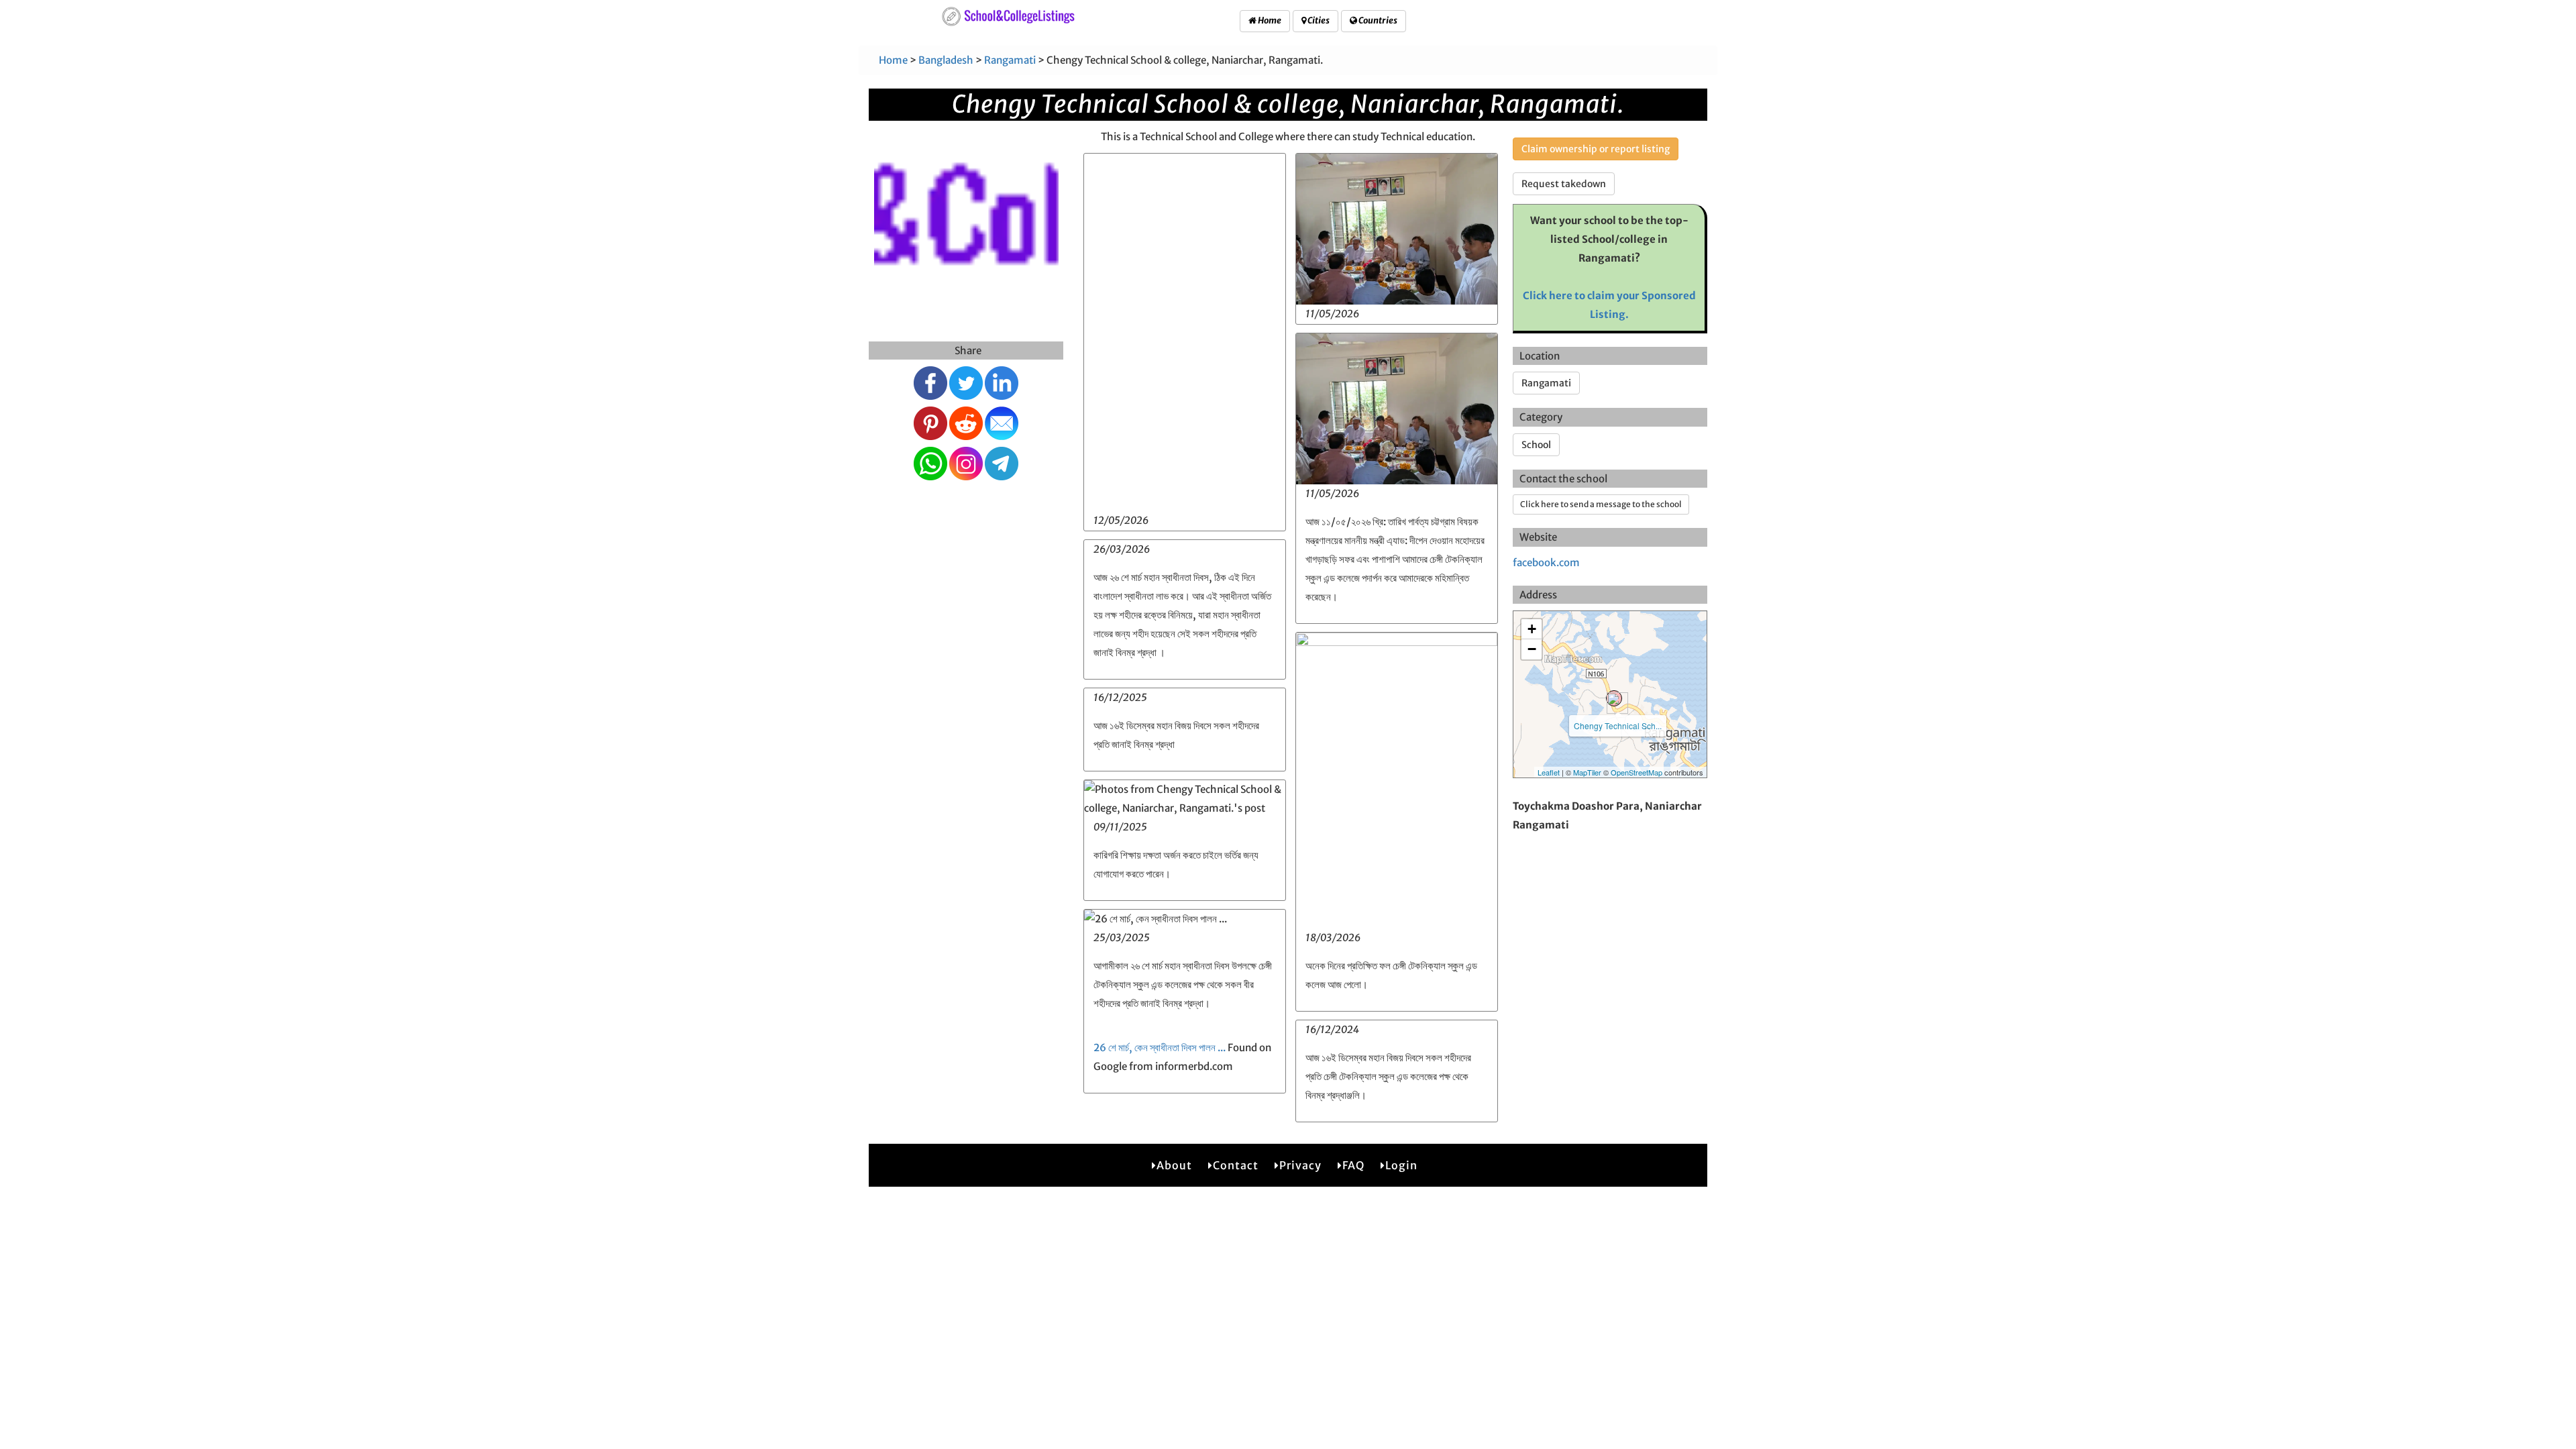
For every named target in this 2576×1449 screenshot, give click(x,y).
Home (1269, 20)
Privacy (1300, 1165)
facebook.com (1546, 562)
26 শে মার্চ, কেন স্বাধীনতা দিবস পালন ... (1160, 1048)
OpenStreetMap (1636, 772)
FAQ (1353, 1165)
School (1536, 445)
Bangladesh (946, 60)
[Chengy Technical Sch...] (1614, 698)
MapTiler (1587, 772)
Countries (1377, 20)
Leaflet (1549, 772)
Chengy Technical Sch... (1618, 726)
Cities (1318, 20)
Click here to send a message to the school (1601, 504)
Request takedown (1564, 184)
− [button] (1532, 649)
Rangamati (1010, 60)
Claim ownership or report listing (1596, 149)
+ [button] (1532, 629)
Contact (1236, 1165)
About (1174, 1165)
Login (1401, 1165)
